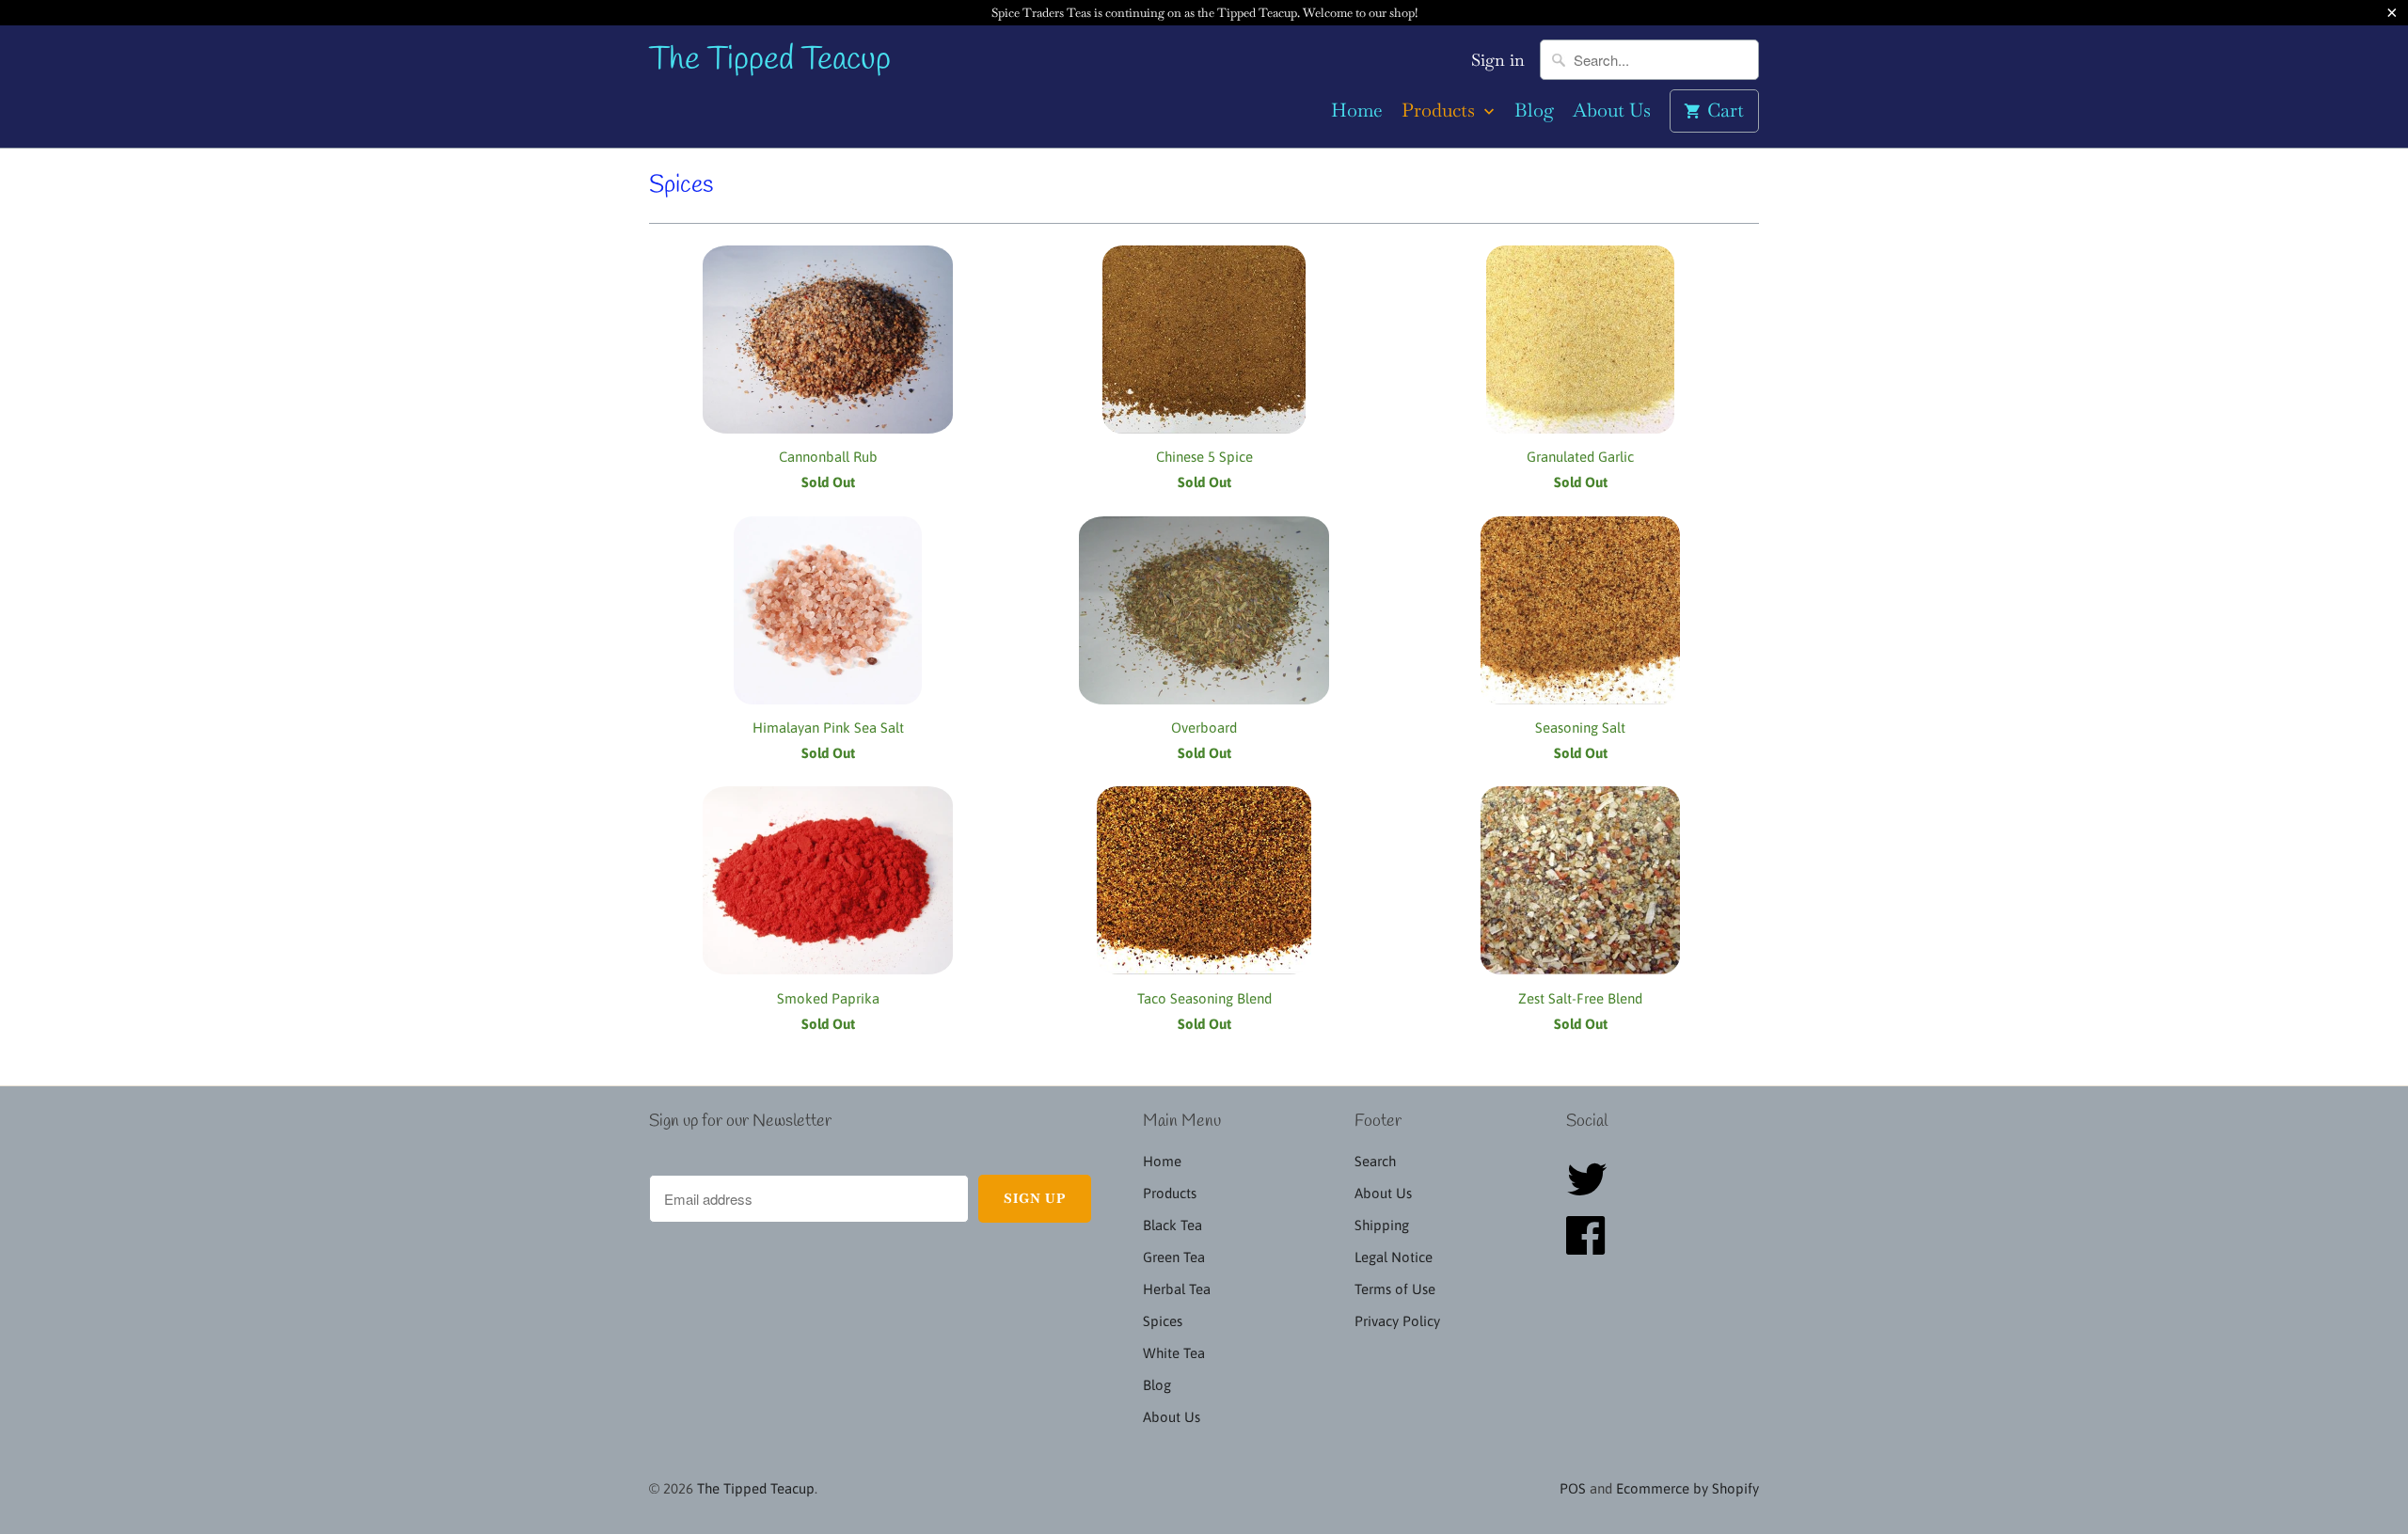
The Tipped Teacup (770, 61)
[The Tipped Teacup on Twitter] (1593, 1190)
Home (1357, 111)
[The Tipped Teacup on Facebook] (1591, 1247)
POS (1573, 1488)
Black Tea (1172, 1225)
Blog (1534, 111)
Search (1375, 1161)
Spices (681, 185)
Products (1441, 111)
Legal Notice (1394, 1257)
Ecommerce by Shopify (1687, 1488)
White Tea (1174, 1353)
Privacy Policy (1397, 1321)
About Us (1612, 111)
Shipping (1382, 1225)
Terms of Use (1395, 1289)
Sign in (1498, 60)
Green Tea (1174, 1257)
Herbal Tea (1177, 1289)
